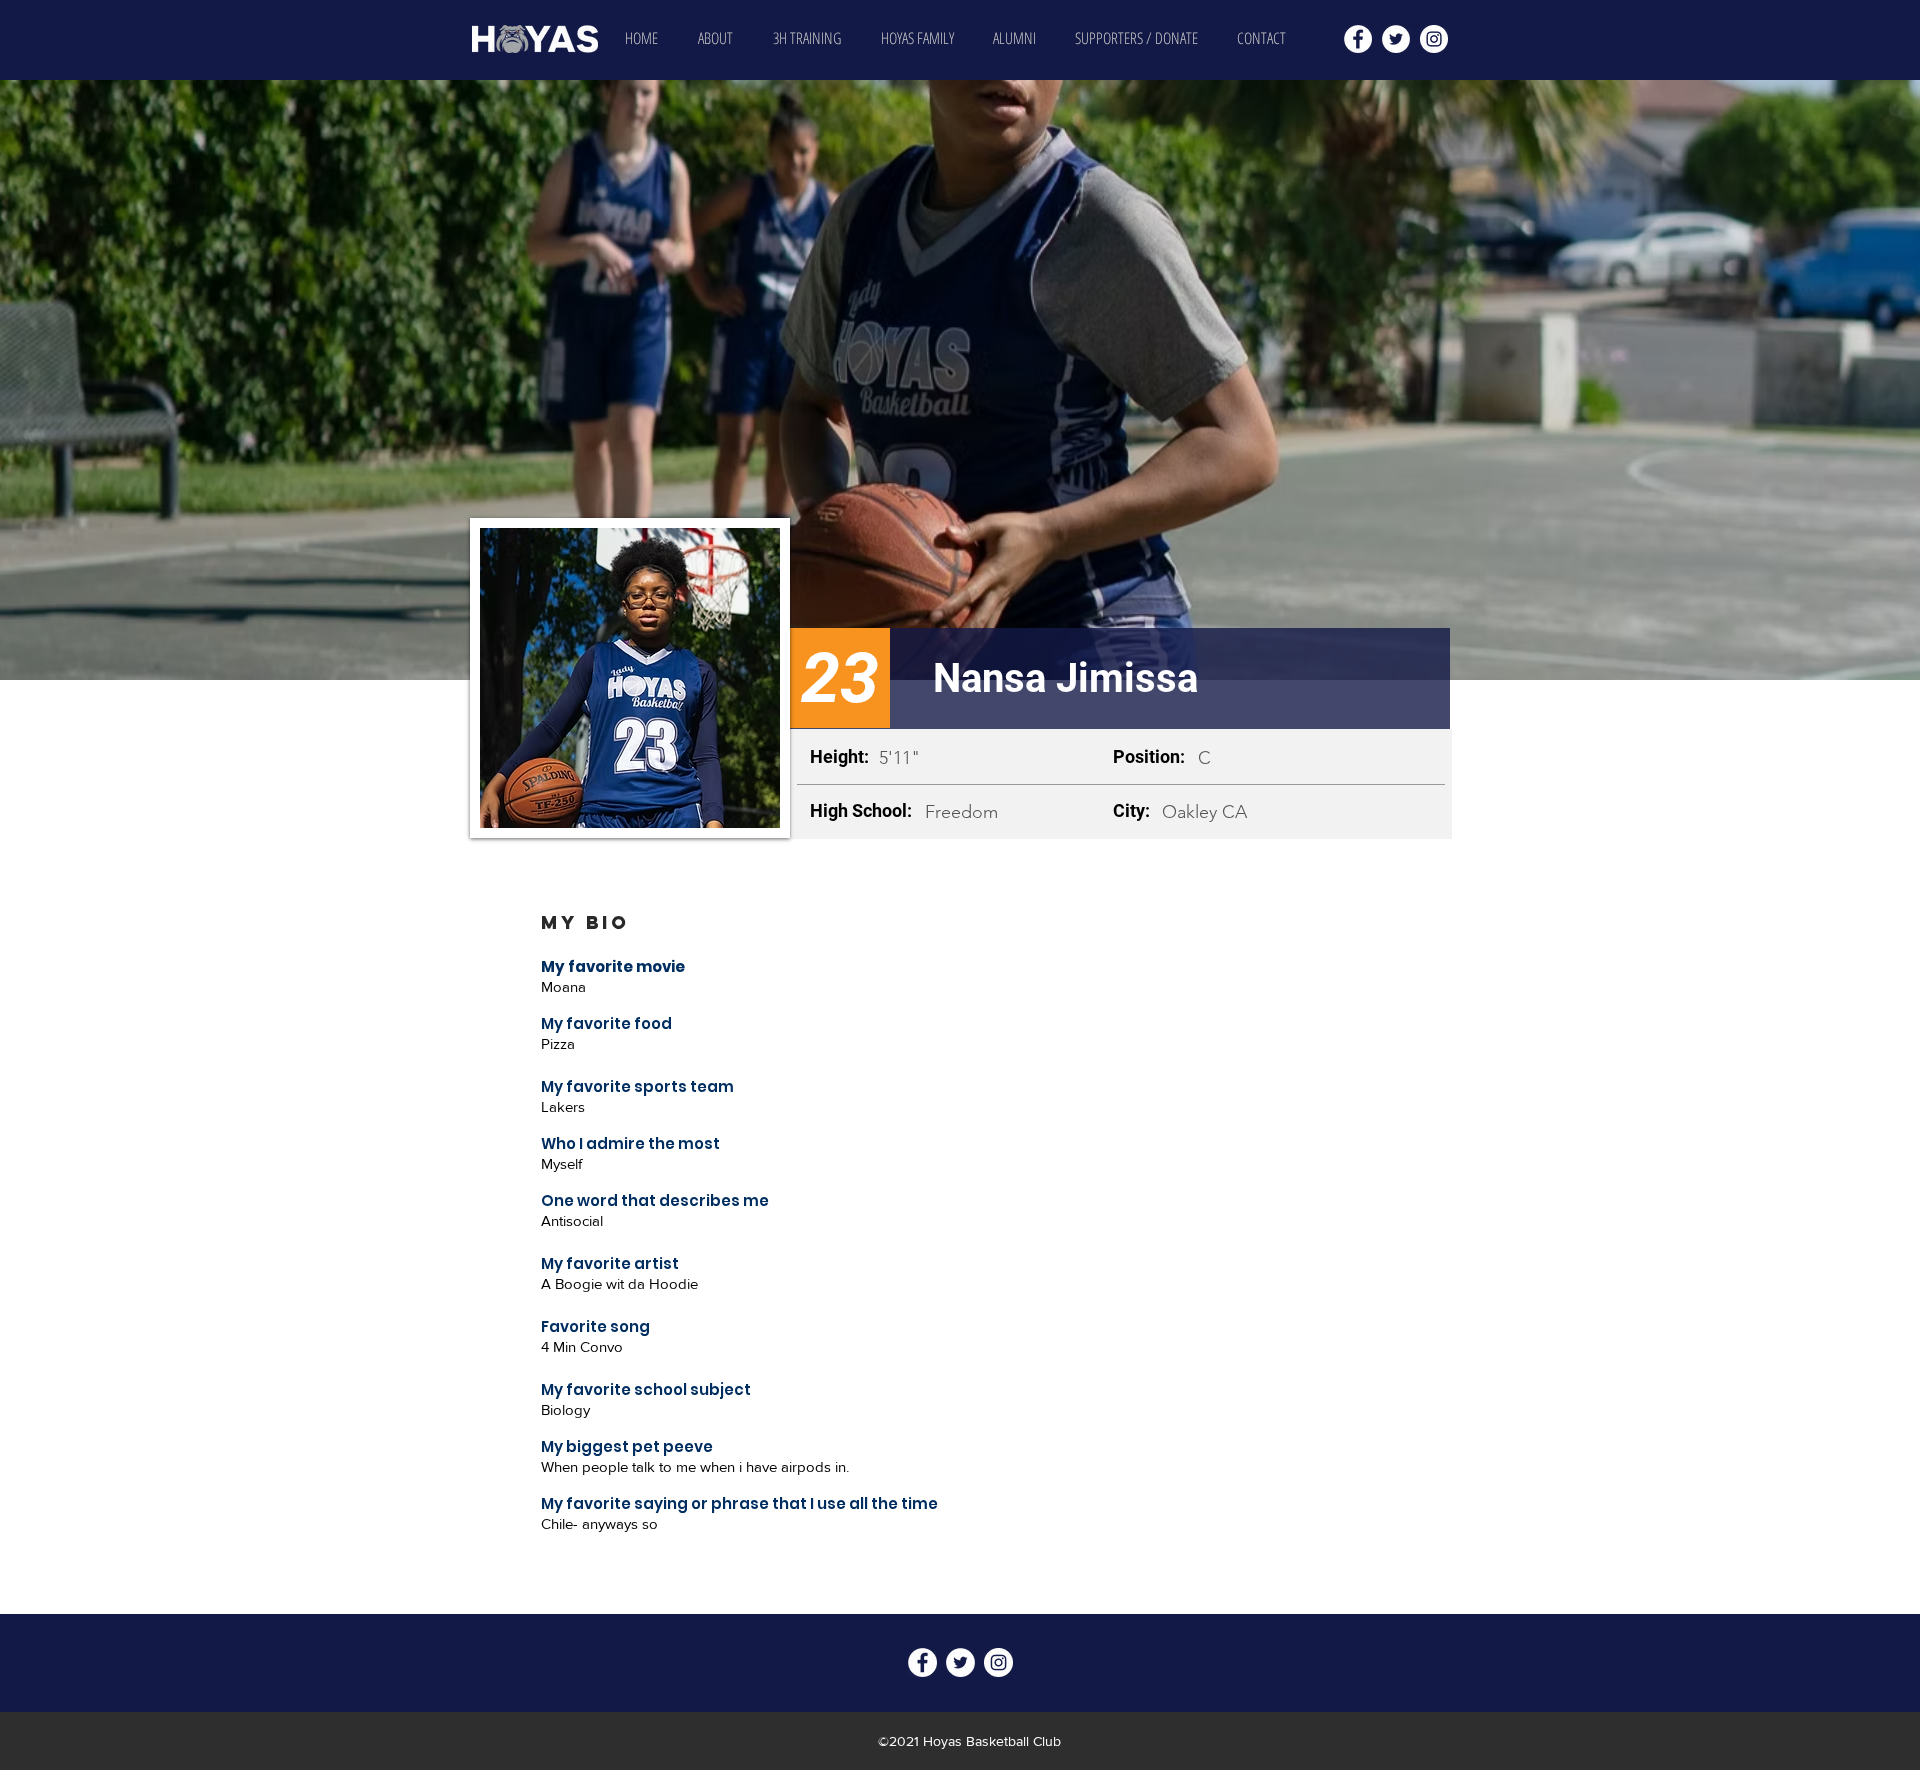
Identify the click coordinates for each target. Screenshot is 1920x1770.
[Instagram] (1434, 39)
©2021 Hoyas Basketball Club (969, 1741)
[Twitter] (1396, 39)
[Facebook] (1358, 39)
